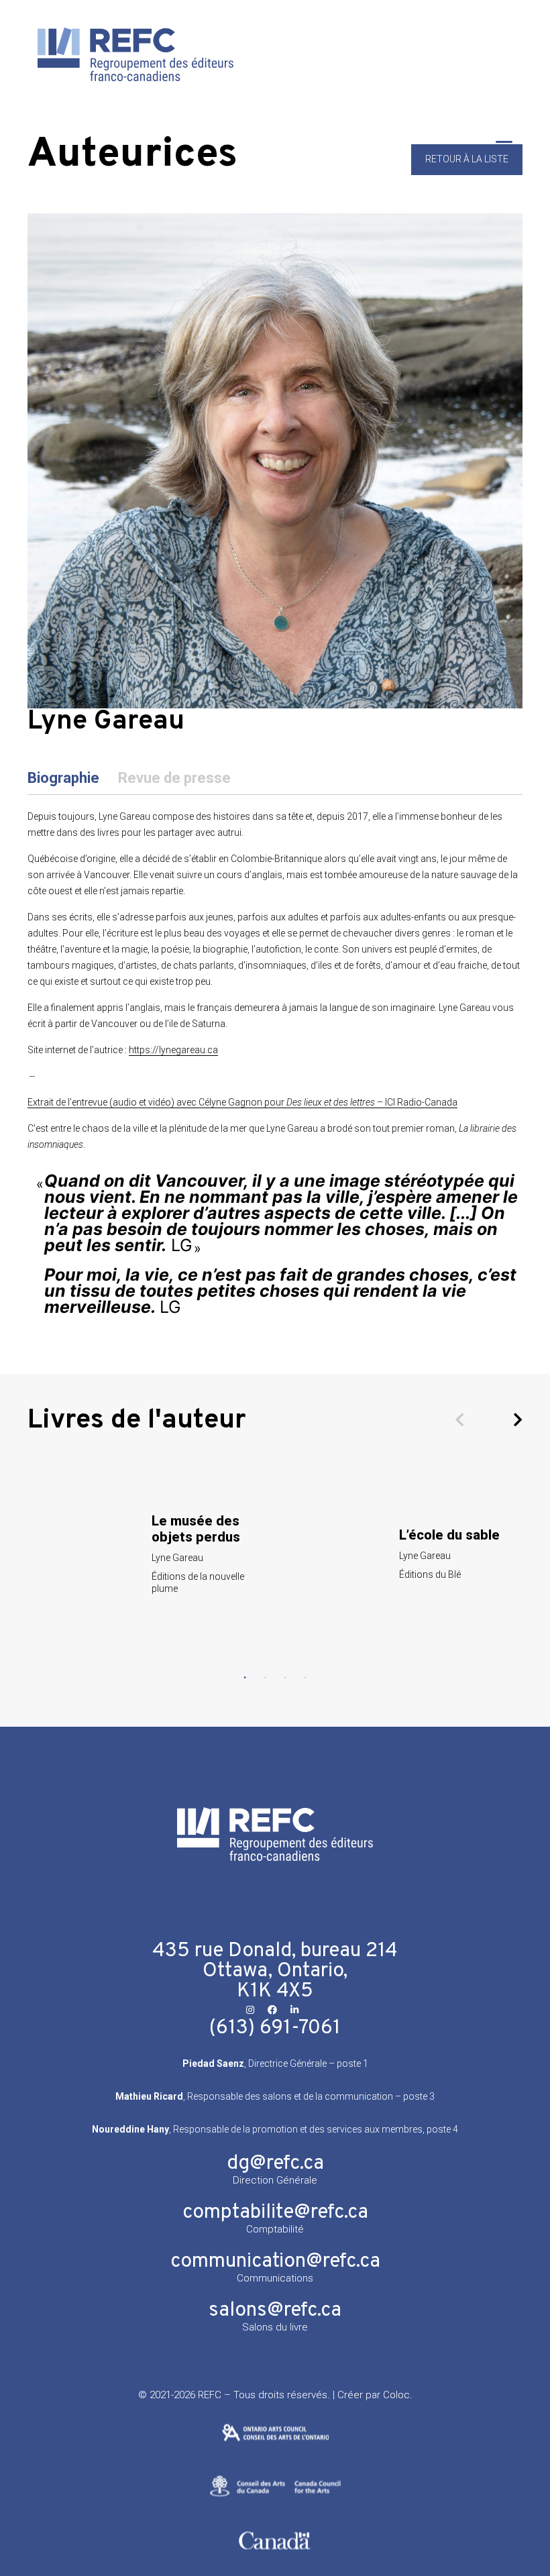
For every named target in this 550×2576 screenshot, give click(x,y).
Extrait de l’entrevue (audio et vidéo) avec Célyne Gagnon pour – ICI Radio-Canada (242, 1102)
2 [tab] (265, 1678)
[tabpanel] (151, 1553)
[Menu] (504, 147)
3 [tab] (285, 1678)
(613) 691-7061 (275, 2028)
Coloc (396, 2395)
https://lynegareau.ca (173, 1050)
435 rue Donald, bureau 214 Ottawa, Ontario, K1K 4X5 (275, 1971)
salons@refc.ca (275, 2311)
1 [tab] (245, 1678)
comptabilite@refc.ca (275, 2213)
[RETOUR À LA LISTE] (467, 172)
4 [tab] (305, 1678)
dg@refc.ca (275, 2164)
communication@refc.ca (275, 2262)
